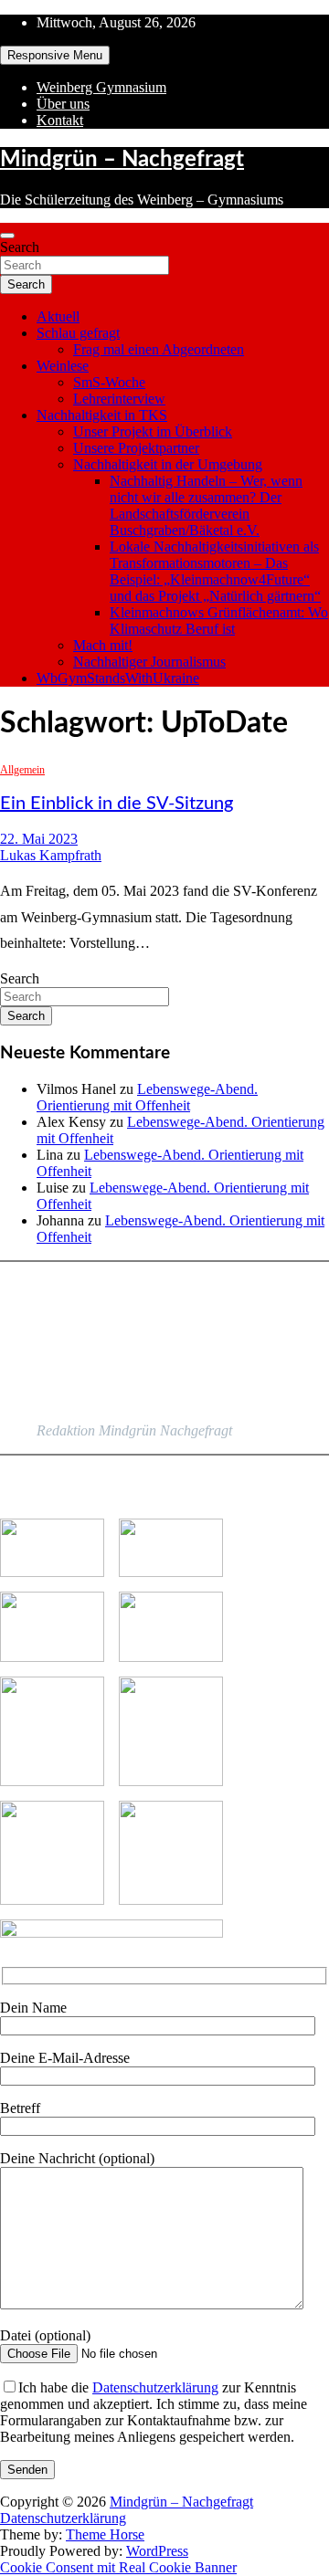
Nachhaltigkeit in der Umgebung (168, 464)
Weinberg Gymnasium (101, 87)
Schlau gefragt (78, 333)
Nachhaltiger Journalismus (149, 662)
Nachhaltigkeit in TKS (102, 415)
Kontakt (60, 120)
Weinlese (63, 366)
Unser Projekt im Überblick (153, 431)
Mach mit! (103, 645)
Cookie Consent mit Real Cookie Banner (118, 2567)
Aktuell (58, 316)
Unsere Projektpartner (136, 448)
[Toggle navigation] (7, 236)
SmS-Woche (109, 382)
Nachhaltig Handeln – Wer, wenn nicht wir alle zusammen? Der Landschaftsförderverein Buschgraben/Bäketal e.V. (206, 505)
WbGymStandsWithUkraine (118, 678)
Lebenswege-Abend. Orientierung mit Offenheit (147, 1097)
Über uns (63, 104)
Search (20, 247)
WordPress (157, 2551)
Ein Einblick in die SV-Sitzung (117, 804)
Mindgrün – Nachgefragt (122, 160)
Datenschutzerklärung (155, 2387)
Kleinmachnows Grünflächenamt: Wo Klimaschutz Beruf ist (219, 620)
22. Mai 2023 (39, 839)
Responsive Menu (55, 55)
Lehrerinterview (119, 399)
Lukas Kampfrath (51, 855)
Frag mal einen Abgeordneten (159, 349)
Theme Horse (105, 2534)
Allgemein (22, 770)
